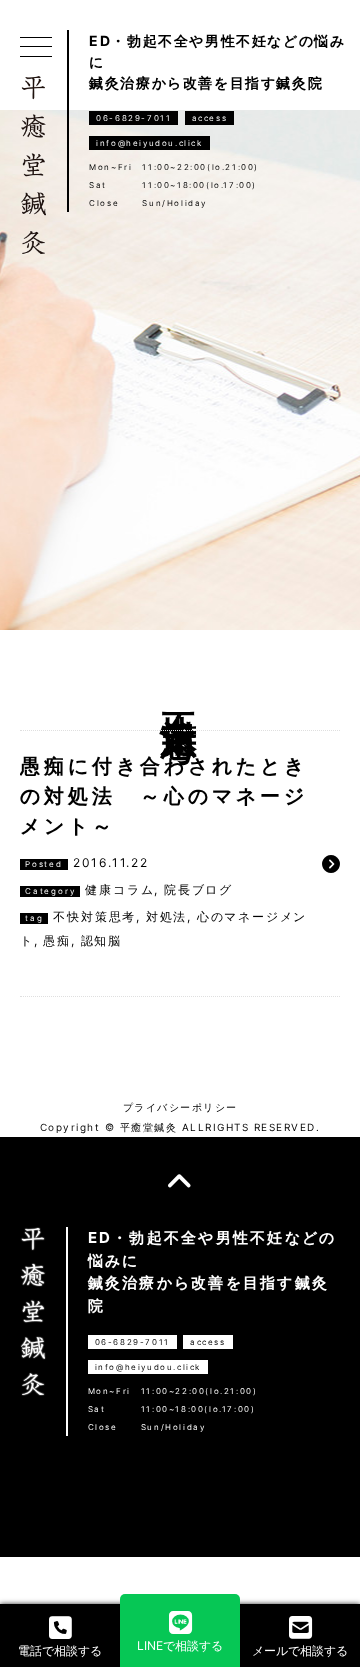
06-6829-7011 (133, 118)
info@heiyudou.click (149, 143)
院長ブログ (198, 889)
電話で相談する (60, 1650)
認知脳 (101, 940)
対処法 (166, 916)
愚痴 (57, 940)
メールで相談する (300, 1650)
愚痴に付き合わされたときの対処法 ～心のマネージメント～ (164, 796)
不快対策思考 (94, 916)
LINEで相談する (180, 1645)
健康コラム (119, 889)
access (210, 118)
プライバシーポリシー (180, 1107)
